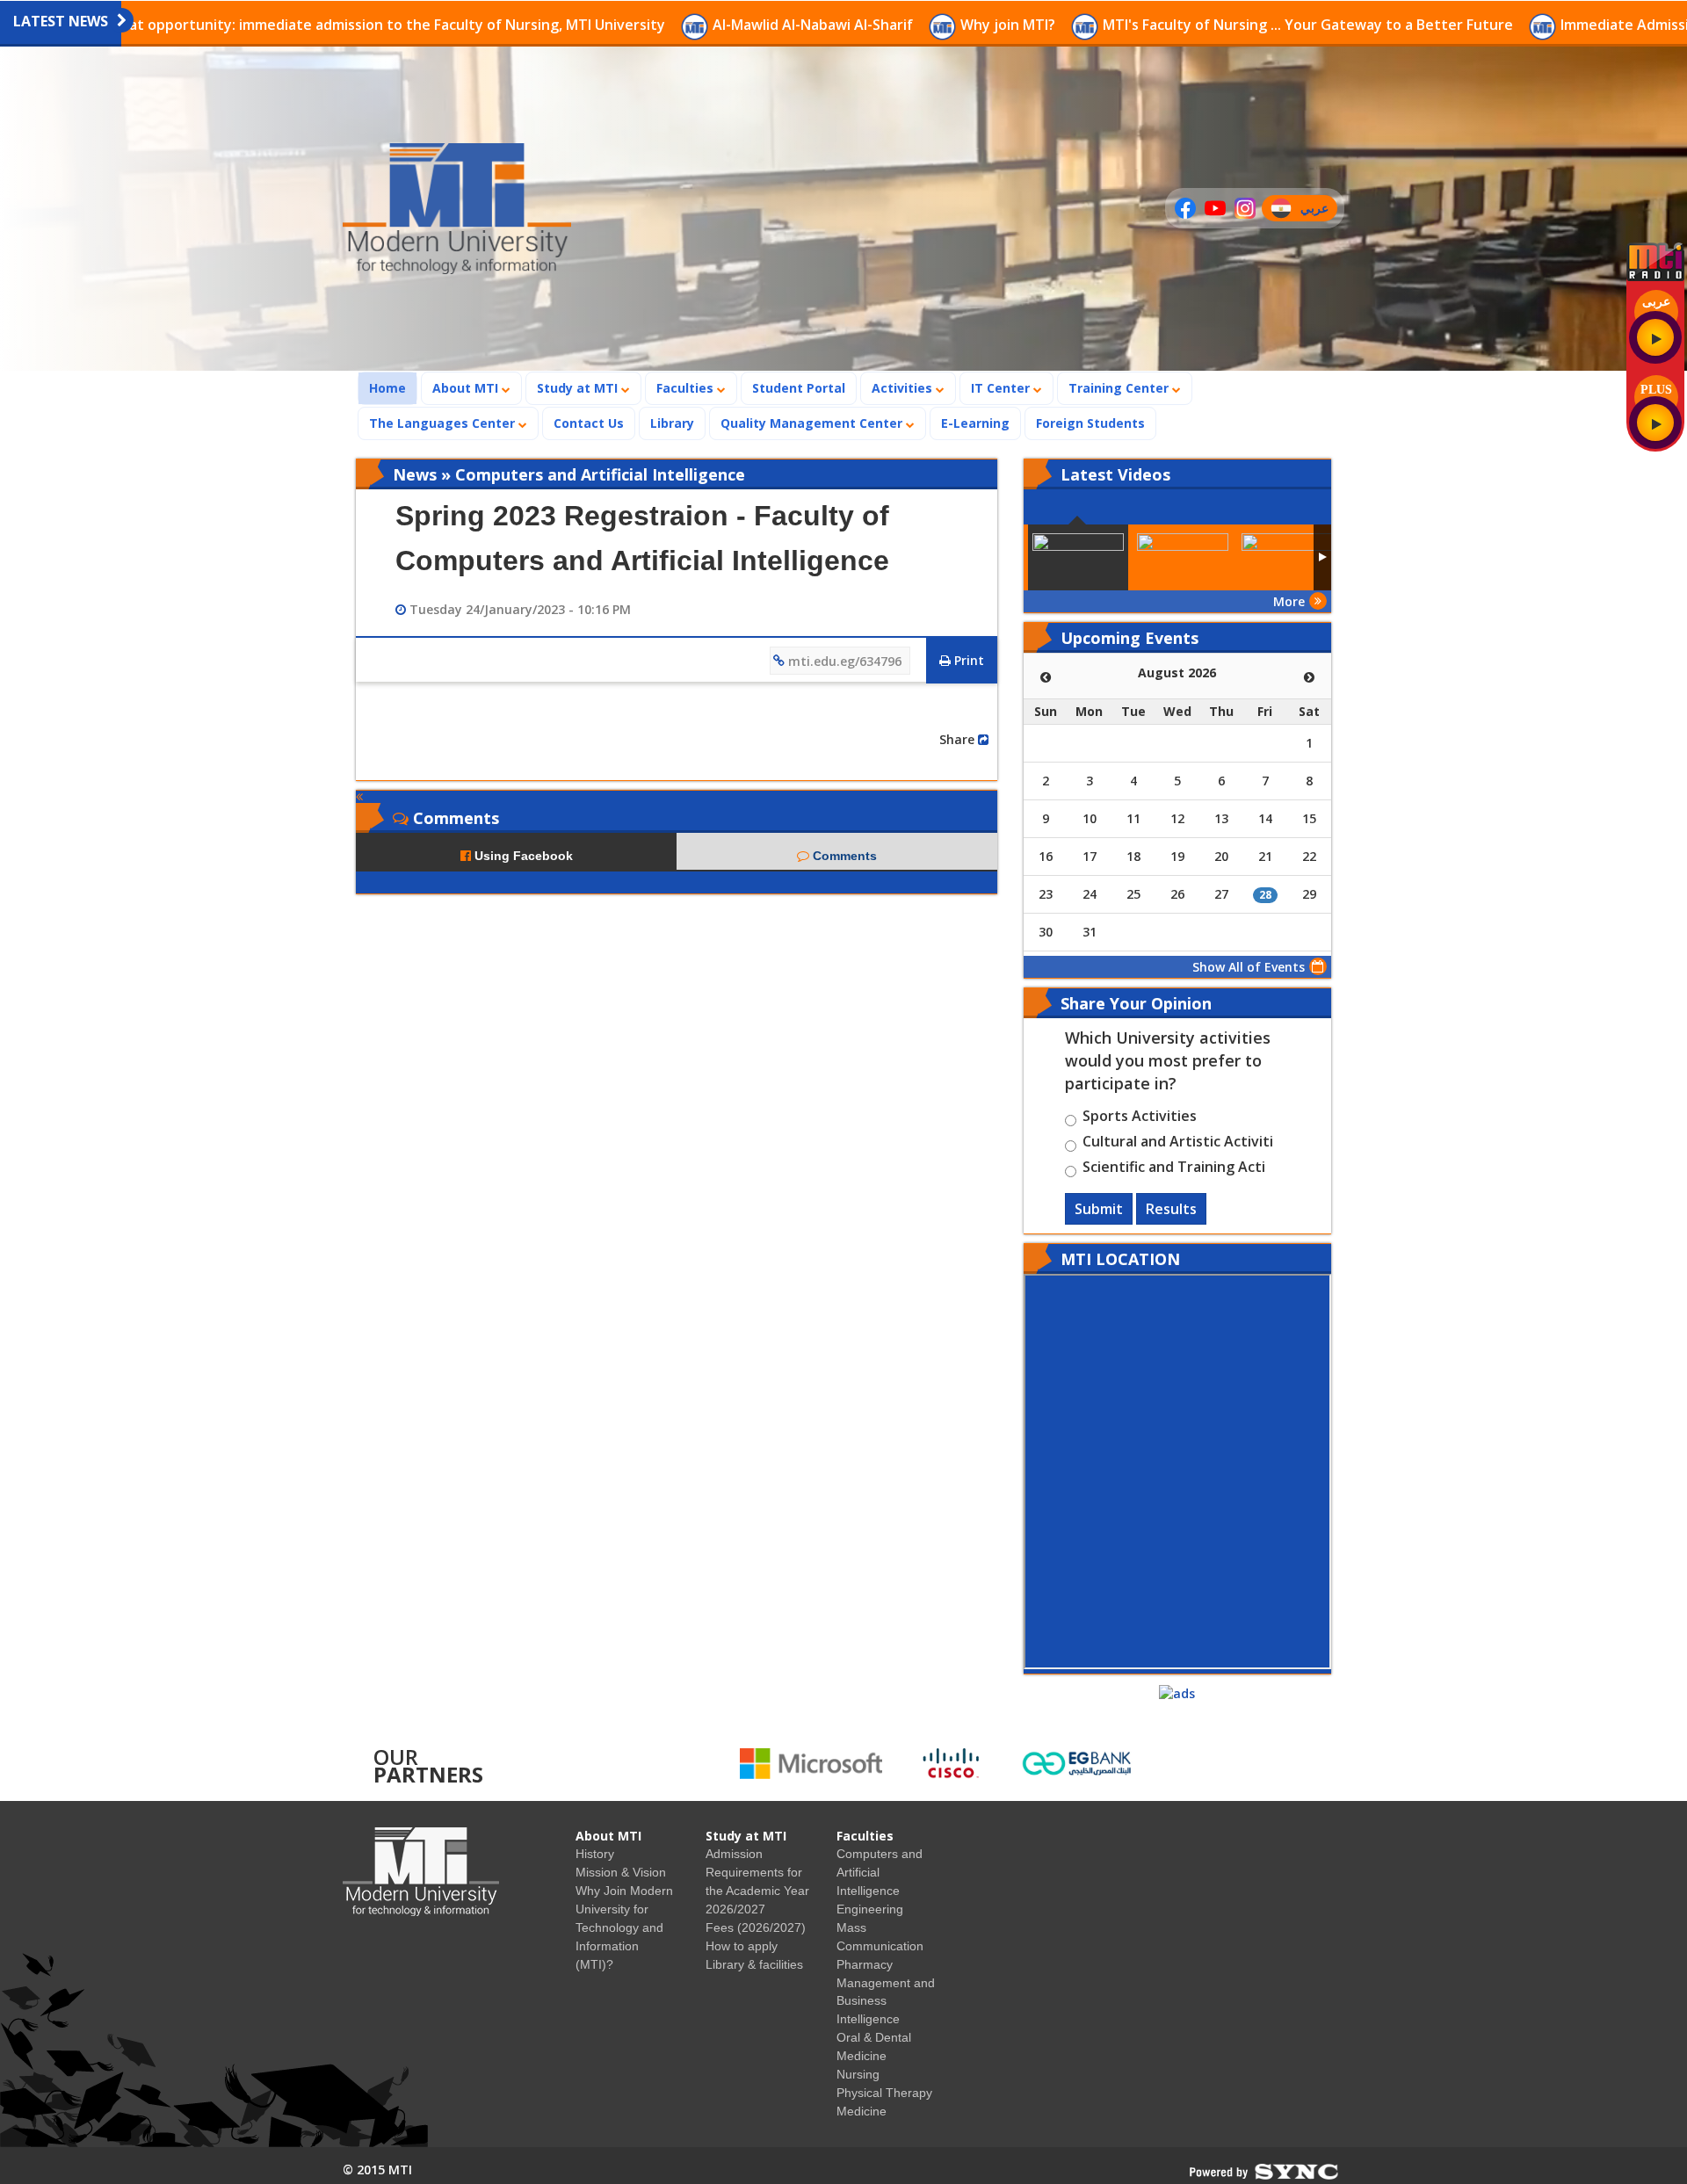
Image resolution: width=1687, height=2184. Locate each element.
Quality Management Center (813, 423)
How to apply (742, 1946)
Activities (904, 388)
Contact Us (589, 423)
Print (967, 660)
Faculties (687, 388)
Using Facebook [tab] (522, 856)
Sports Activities (1140, 1118)
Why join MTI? (887, 25)
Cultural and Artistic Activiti (1178, 1144)
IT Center (1002, 388)
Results (1171, 1209)
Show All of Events (1249, 967)
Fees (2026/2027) (756, 1927)
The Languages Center (444, 423)
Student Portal (799, 388)
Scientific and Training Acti (1174, 1169)
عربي (1318, 210)
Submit (1099, 1209)
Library (672, 423)
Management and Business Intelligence (886, 2001)
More (1289, 601)
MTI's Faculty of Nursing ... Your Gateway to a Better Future (1187, 25)
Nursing (858, 2074)
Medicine (862, 2111)
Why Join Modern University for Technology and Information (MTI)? (624, 1927)
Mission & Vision (621, 1872)
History (595, 1854)
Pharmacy (865, 1964)
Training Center (1120, 388)
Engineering (870, 1909)
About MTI (467, 388)
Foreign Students (1096, 423)
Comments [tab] (843, 856)
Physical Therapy (884, 2093)
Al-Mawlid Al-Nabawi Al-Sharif (692, 25)
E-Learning (975, 423)
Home (393, 387)
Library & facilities (754, 1964)
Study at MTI (579, 388)
